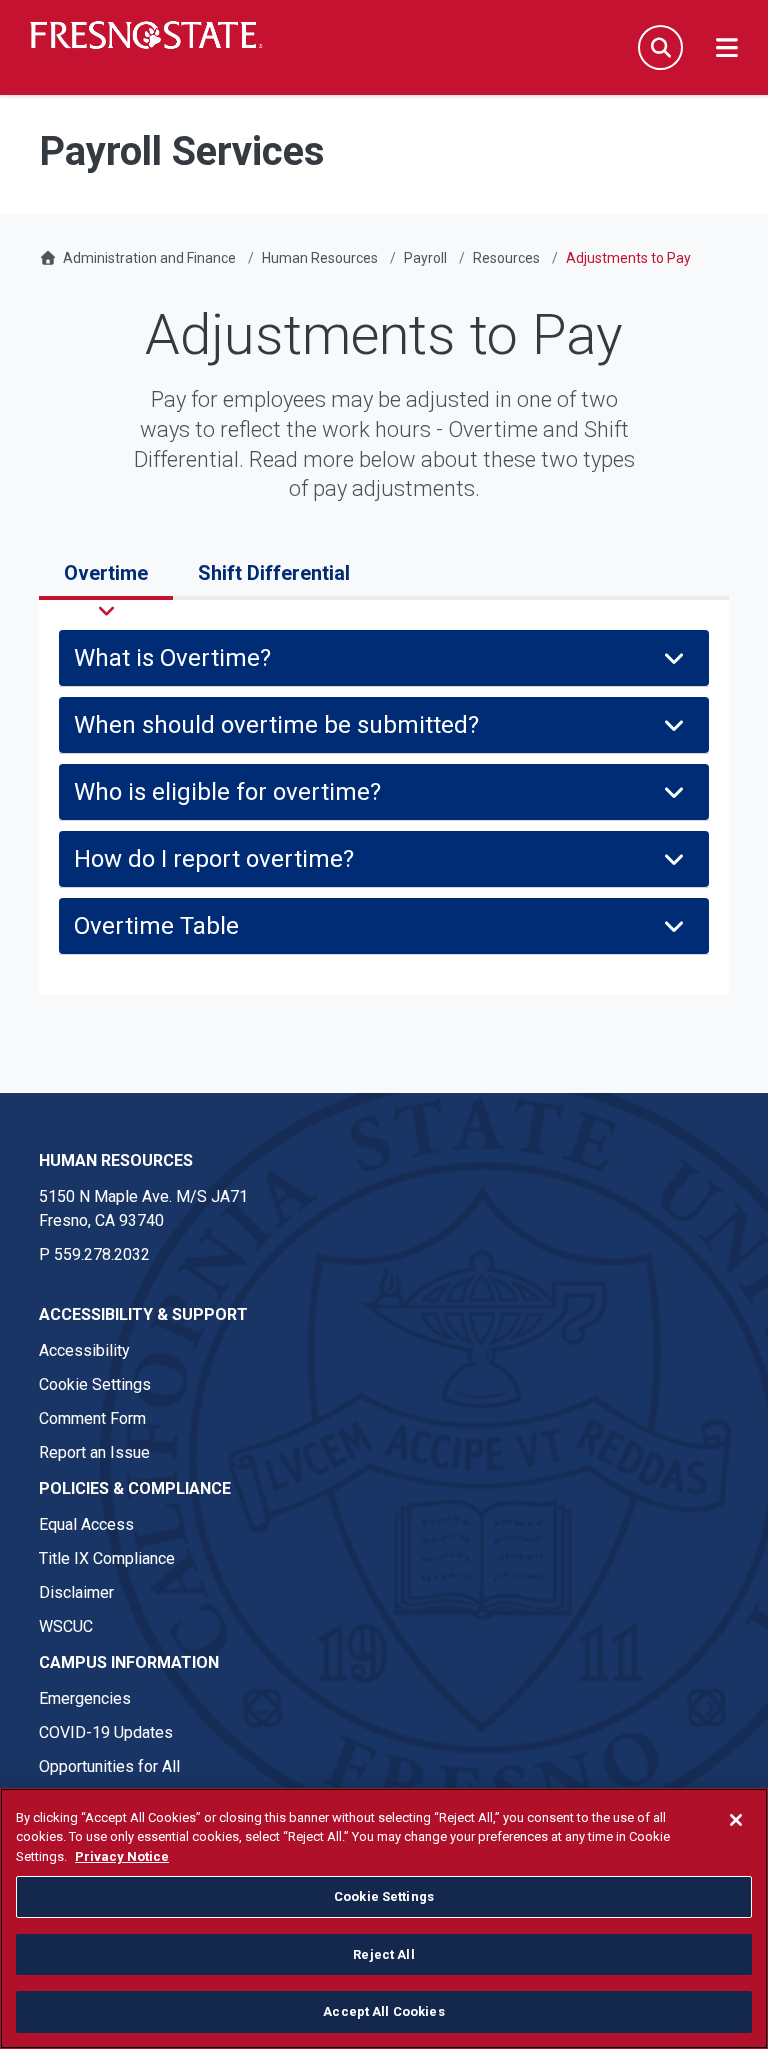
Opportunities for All (109, 1766)
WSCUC (66, 1626)
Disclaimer (76, 1592)
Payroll (425, 258)
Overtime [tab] (106, 573)
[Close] (736, 1820)
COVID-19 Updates (106, 1732)
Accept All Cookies (383, 2011)
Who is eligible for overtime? (227, 792)
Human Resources (320, 258)
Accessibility (84, 1350)
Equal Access (86, 1524)
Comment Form (92, 1418)
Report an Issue (94, 1452)
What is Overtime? (172, 658)
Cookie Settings (95, 1384)
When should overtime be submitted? (276, 725)
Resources (506, 258)
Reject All (383, 1954)
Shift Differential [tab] (274, 573)
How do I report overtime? (214, 859)
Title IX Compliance (107, 1558)
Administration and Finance (149, 258)
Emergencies (85, 1698)
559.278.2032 (102, 1254)
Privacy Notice (122, 1856)
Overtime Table (156, 926)
